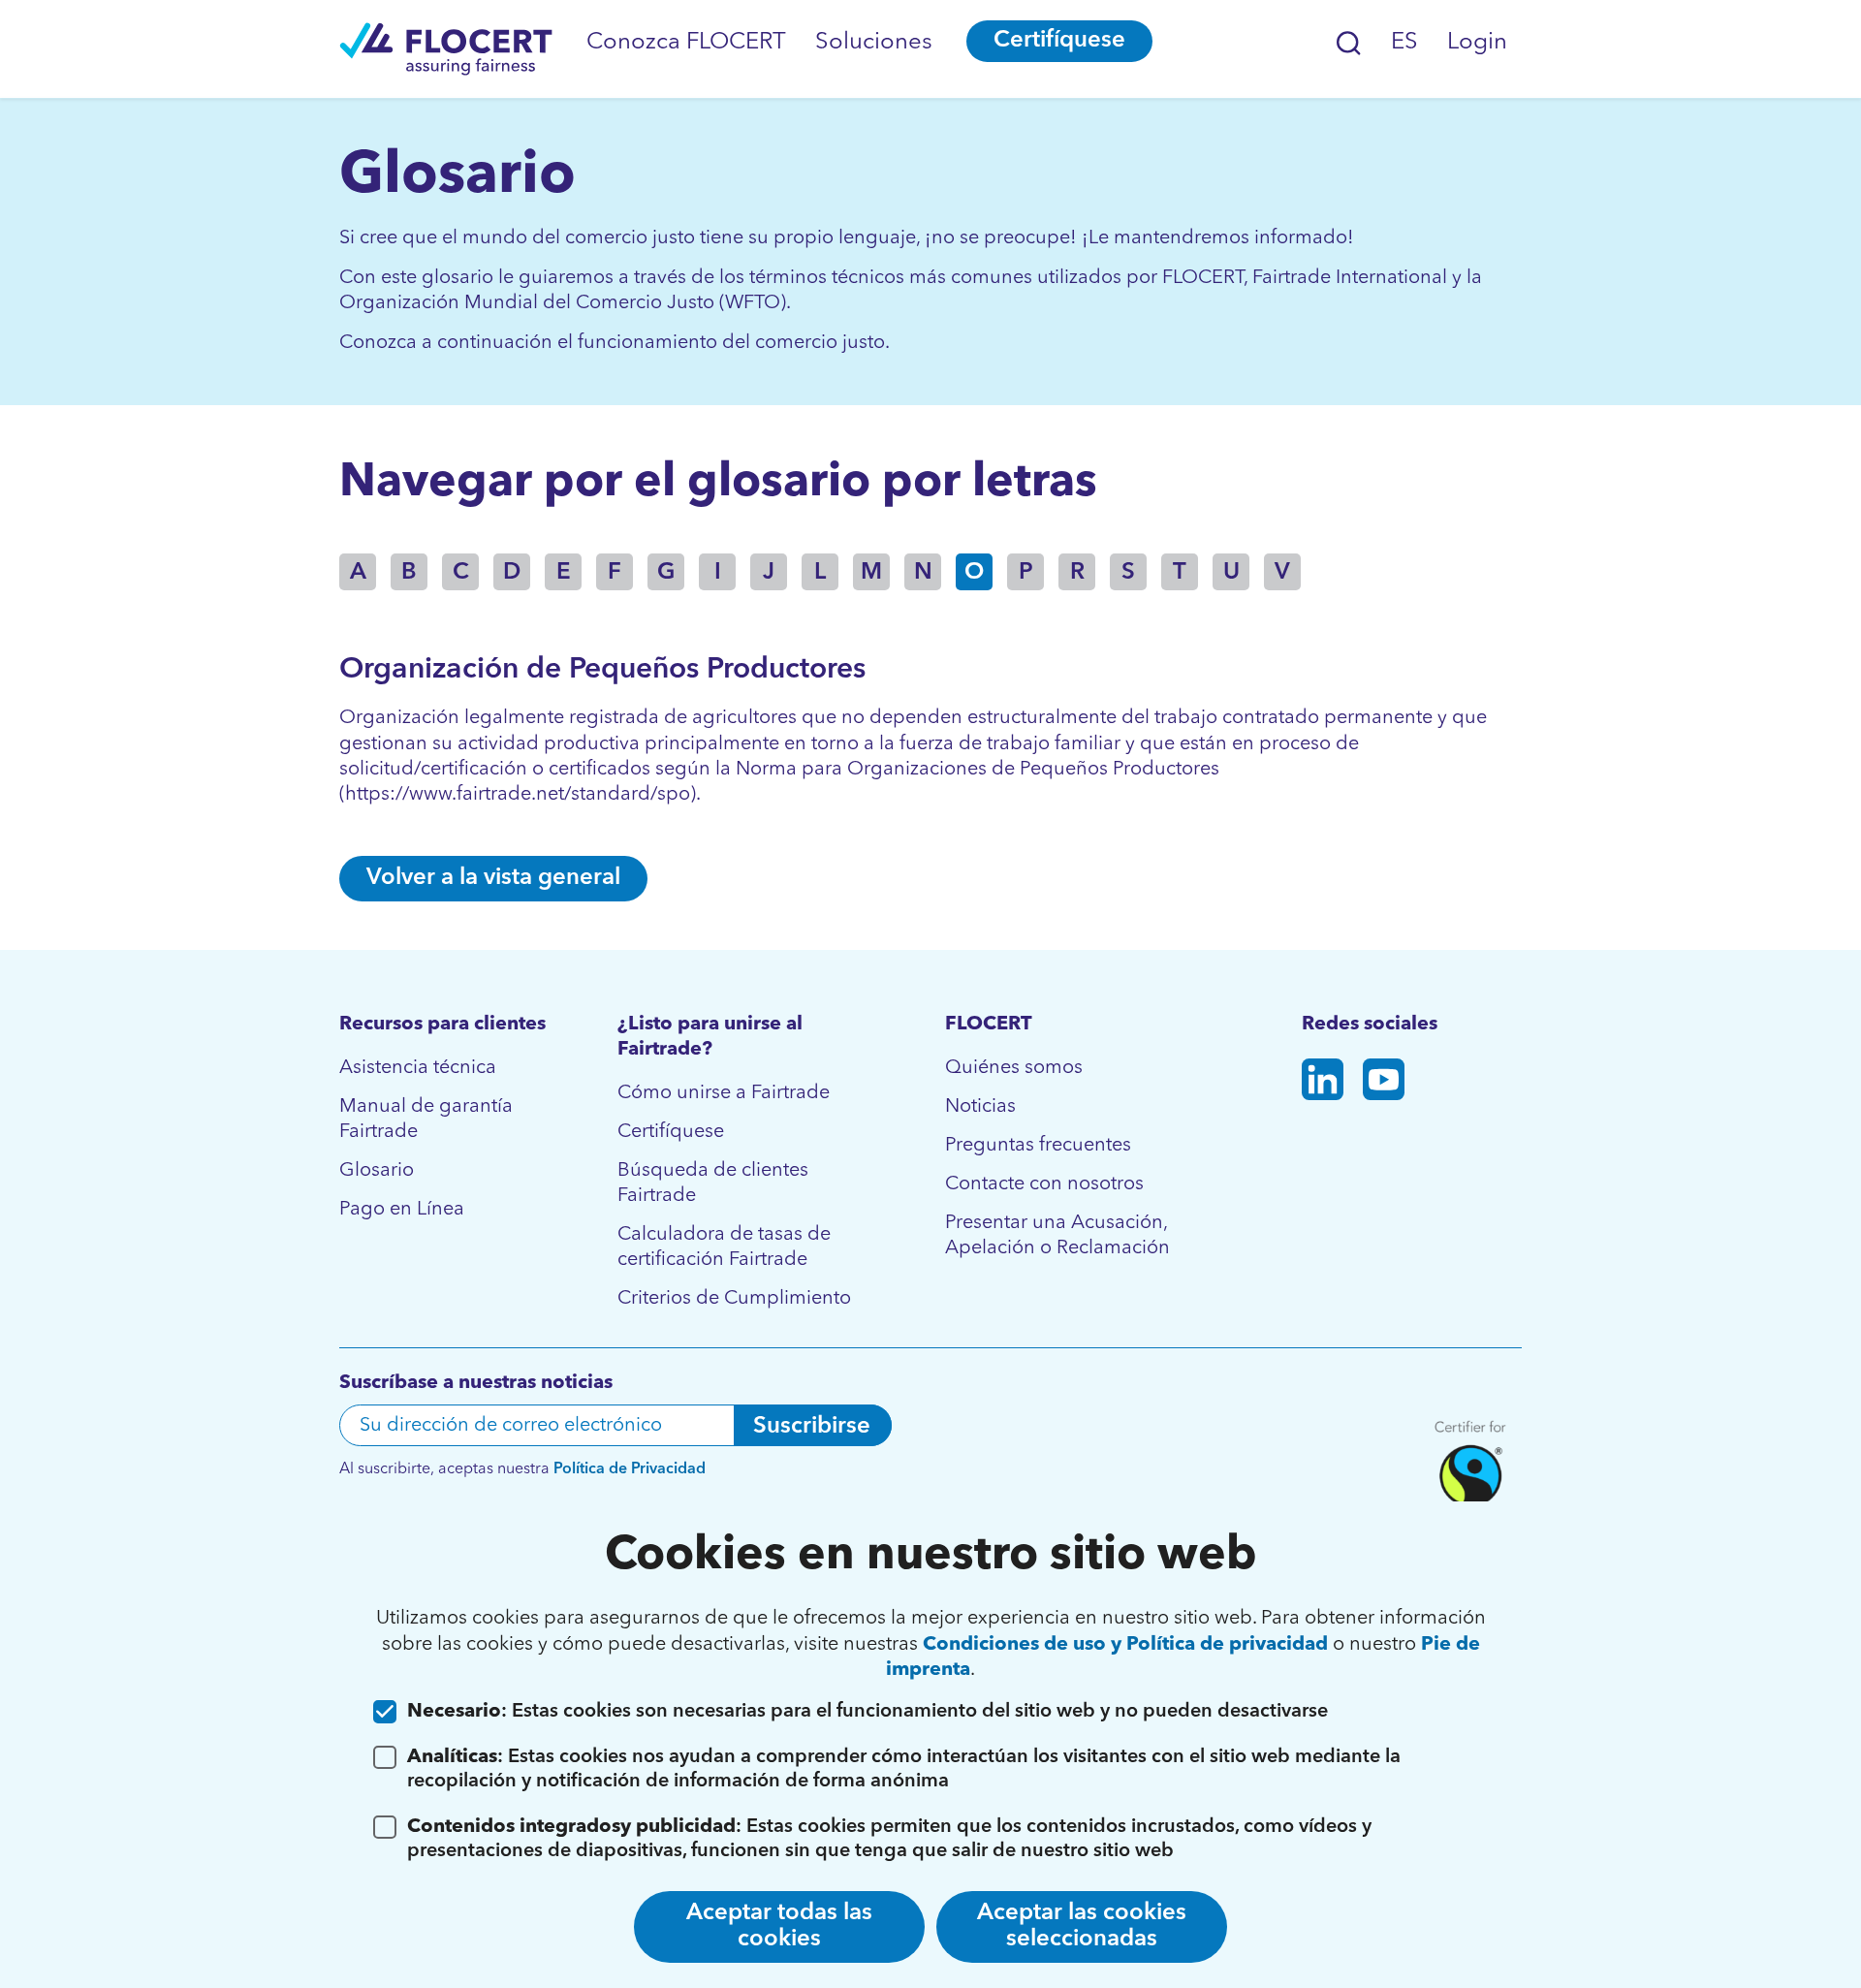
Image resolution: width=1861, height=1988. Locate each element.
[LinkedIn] (1323, 1083)
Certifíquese (1059, 41)
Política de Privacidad (630, 1469)
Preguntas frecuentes (1038, 1146)
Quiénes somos (1014, 1068)
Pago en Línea (402, 1210)
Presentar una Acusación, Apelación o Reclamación (1057, 1236)
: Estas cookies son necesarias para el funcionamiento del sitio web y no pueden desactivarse (867, 1712)
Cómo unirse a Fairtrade (724, 1093)
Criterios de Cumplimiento (734, 1299)
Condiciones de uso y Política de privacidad (1125, 1645)
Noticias (980, 1107)
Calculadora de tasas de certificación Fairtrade (724, 1247)
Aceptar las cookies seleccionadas (1082, 1926)
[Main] (446, 49)
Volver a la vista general (493, 878)
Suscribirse (812, 1427)
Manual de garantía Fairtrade (426, 1120)
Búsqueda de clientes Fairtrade (713, 1183)
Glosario (377, 1171)
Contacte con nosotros (1044, 1184)
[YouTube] (1384, 1083)
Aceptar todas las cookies (779, 1926)
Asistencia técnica (418, 1068)
